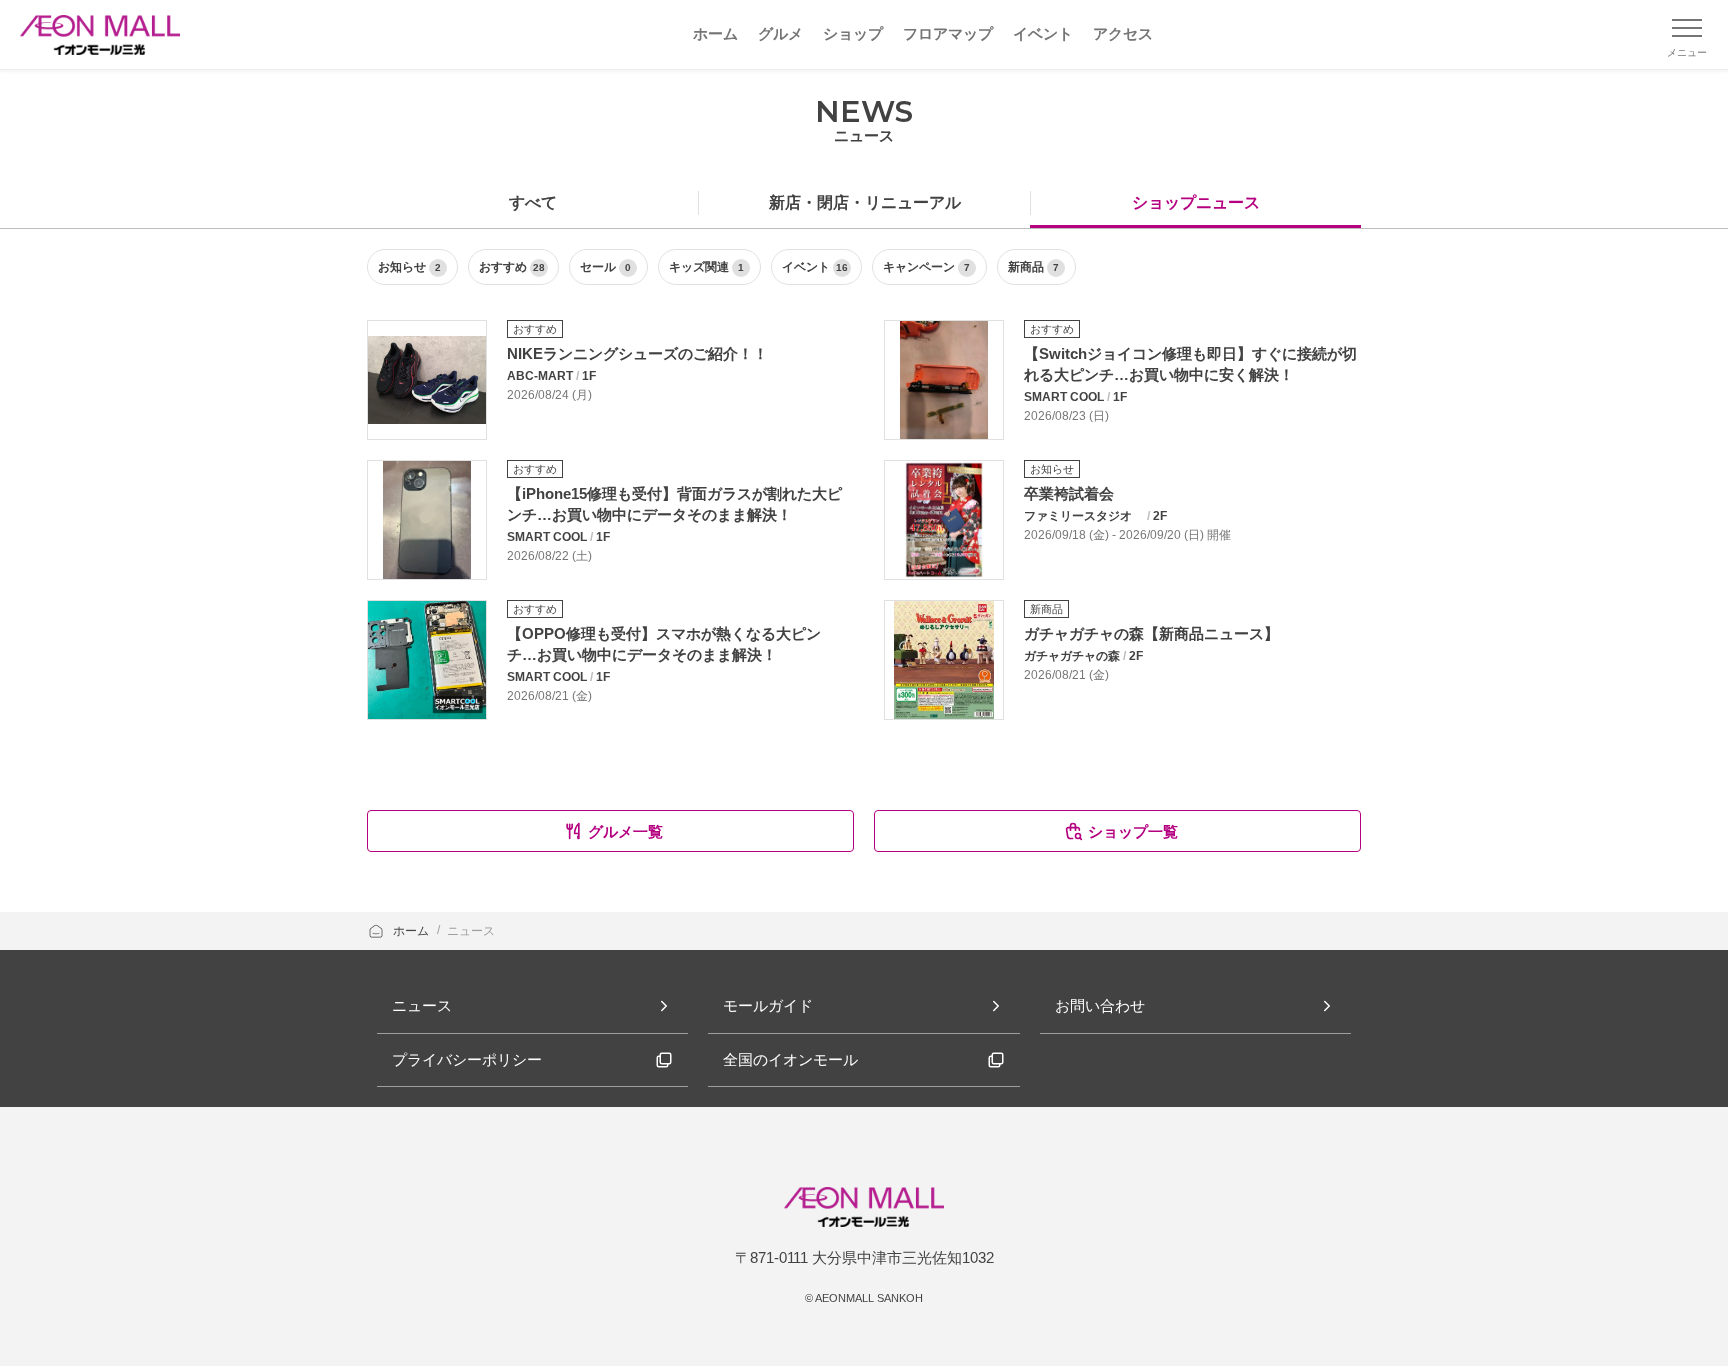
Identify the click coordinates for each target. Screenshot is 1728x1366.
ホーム (412, 931)
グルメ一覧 (625, 831)
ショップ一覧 (1133, 831)
